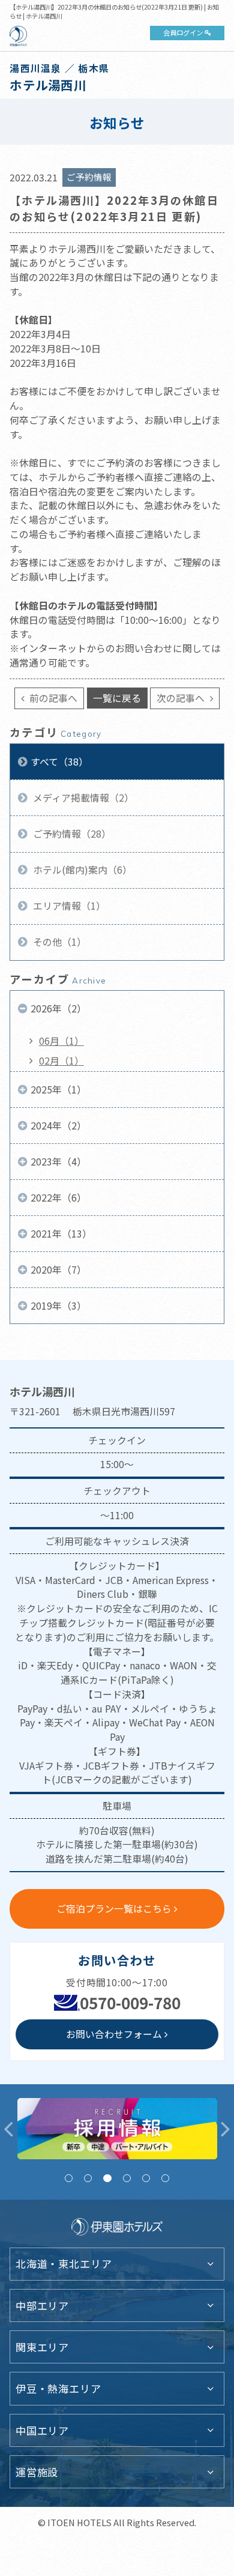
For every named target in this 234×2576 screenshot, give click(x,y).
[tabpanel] (117, 2129)
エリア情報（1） (68, 906)
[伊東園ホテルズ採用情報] (117, 2129)
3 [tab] (107, 2178)
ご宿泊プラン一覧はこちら (114, 1909)
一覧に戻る (117, 698)
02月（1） (61, 1061)
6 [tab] (165, 2178)
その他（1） (58, 942)
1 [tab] (69, 2178)
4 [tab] (127, 2178)
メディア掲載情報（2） (82, 798)
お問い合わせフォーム (114, 2034)
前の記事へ (52, 698)
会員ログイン (183, 32)
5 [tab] (146, 2178)
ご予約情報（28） (71, 834)
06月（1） (61, 1041)
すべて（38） (59, 762)
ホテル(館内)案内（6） (81, 870)
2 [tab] (88, 2178)
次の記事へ (182, 698)
